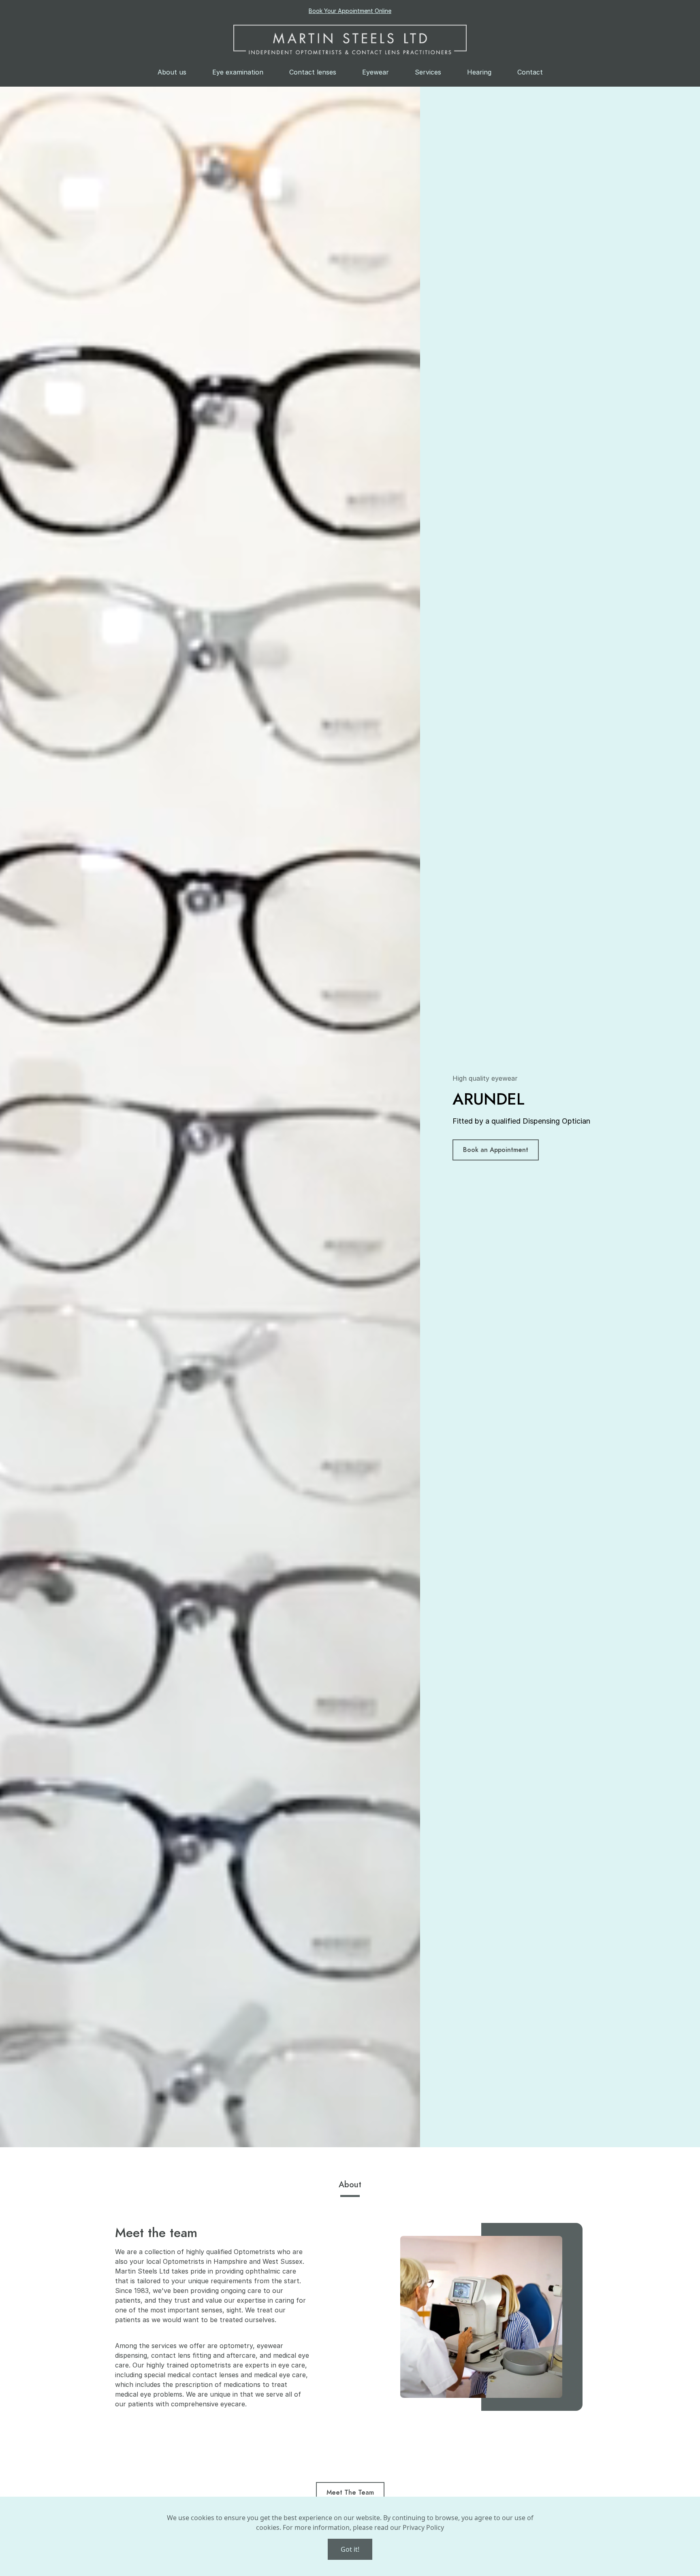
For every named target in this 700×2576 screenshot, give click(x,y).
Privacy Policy (423, 2527)
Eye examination (238, 72)
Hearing (479, 72)
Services (428, 72)
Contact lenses (313, 72)
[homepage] (350, 39)
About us (172, 72)
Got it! (350, 2549)
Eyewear (376, 72)
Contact (530, 72)
